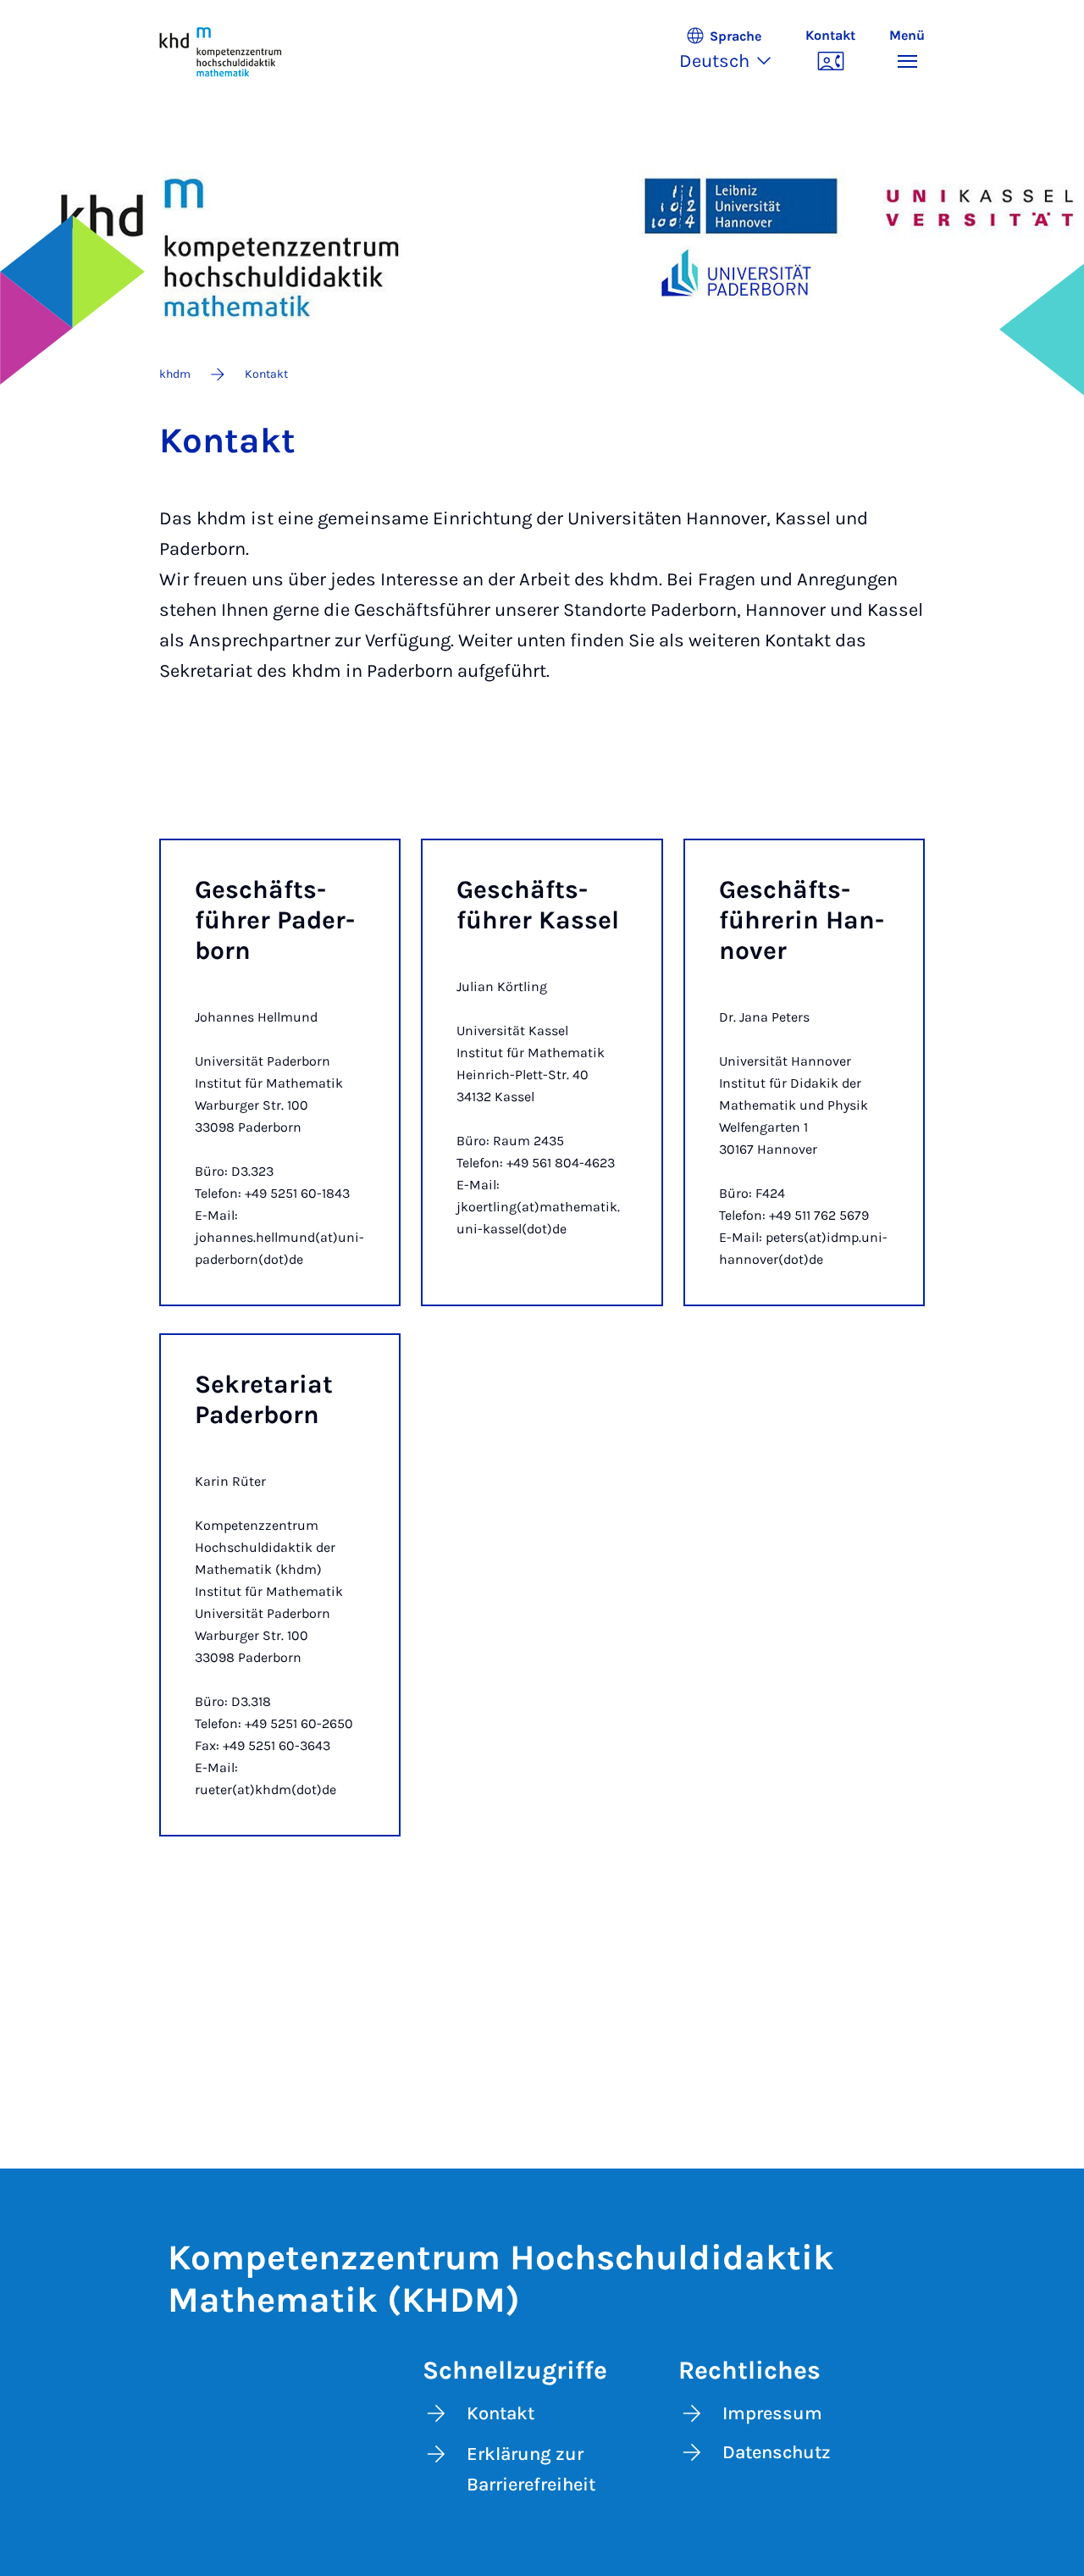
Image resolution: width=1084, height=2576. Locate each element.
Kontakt (501, 2413)
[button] (734, 51)
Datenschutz (777, 2452)
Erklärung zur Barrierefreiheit (531, 2469)
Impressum (772, 2413)
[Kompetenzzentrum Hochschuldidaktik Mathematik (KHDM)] (221, 51)
